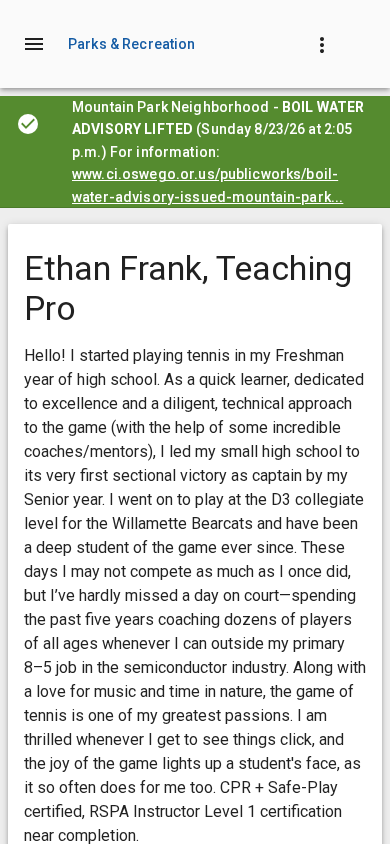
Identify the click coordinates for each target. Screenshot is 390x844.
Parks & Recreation (132, 44)
